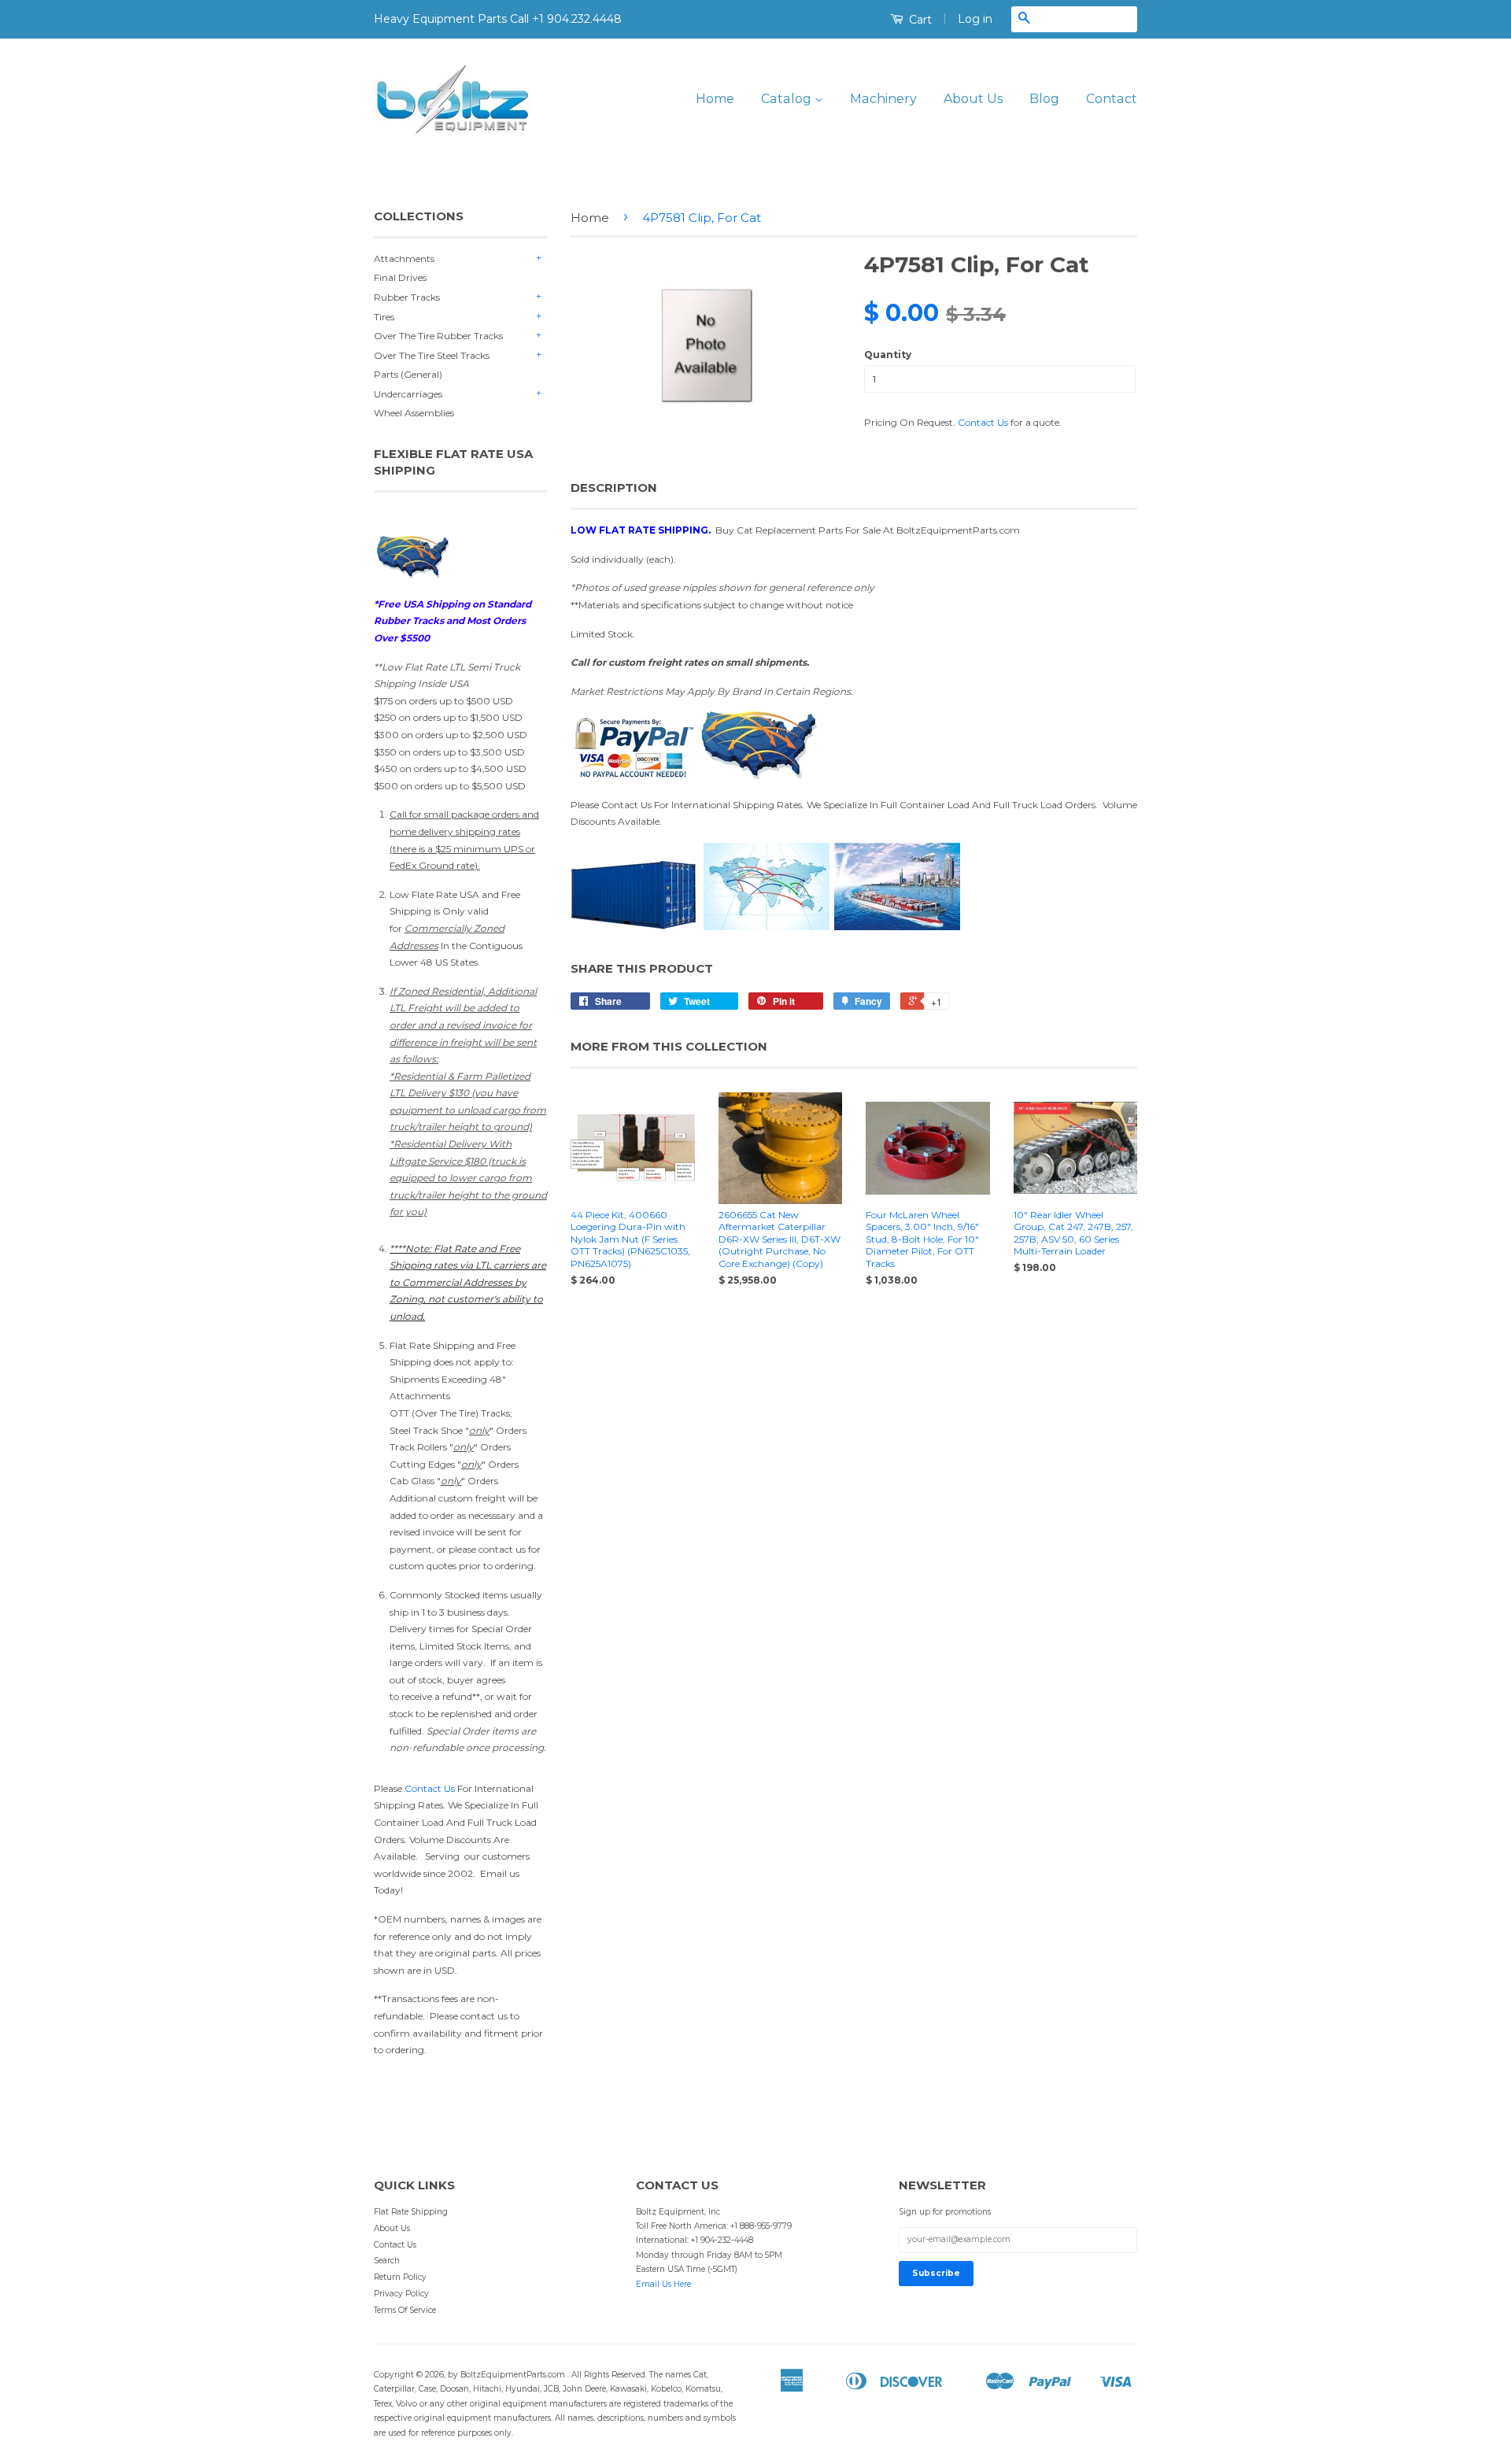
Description (614, 488)
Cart (919, 20)
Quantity (888, 355)
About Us (973, 99)
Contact (1112, 99)
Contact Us (430, 1788)
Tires (384, 317)
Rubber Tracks (407, 297)
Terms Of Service (405, 2310)
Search (387, 2261)
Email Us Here (663, 2284)
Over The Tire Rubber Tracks (438, 336)
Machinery (883, 99)
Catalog (788, 99)
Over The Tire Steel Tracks (432, 355)
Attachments (404, 259)
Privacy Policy (401, 2294)
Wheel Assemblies (414, 413)
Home (715, 99)
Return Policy (400, 2277)
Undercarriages (408, 394)
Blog (1044, 99)
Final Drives (400, 277)
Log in (975, 19)
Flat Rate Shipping (411, 2212)
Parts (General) (408, 374)
